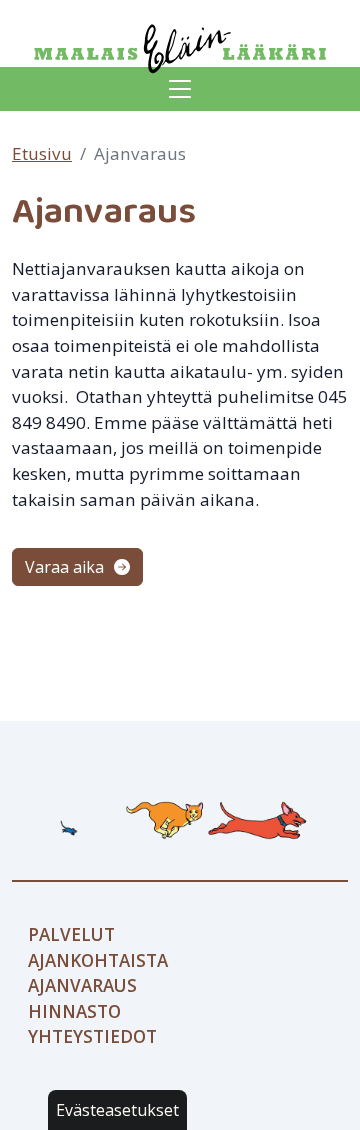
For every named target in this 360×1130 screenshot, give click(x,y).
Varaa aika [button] (66, 567)
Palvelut (71, 934)
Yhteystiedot (92, 1036)
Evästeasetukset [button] (117, 1110)
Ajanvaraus (82, 985)
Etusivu (42, 153)
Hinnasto (74, 1011)
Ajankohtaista (98, 960)
